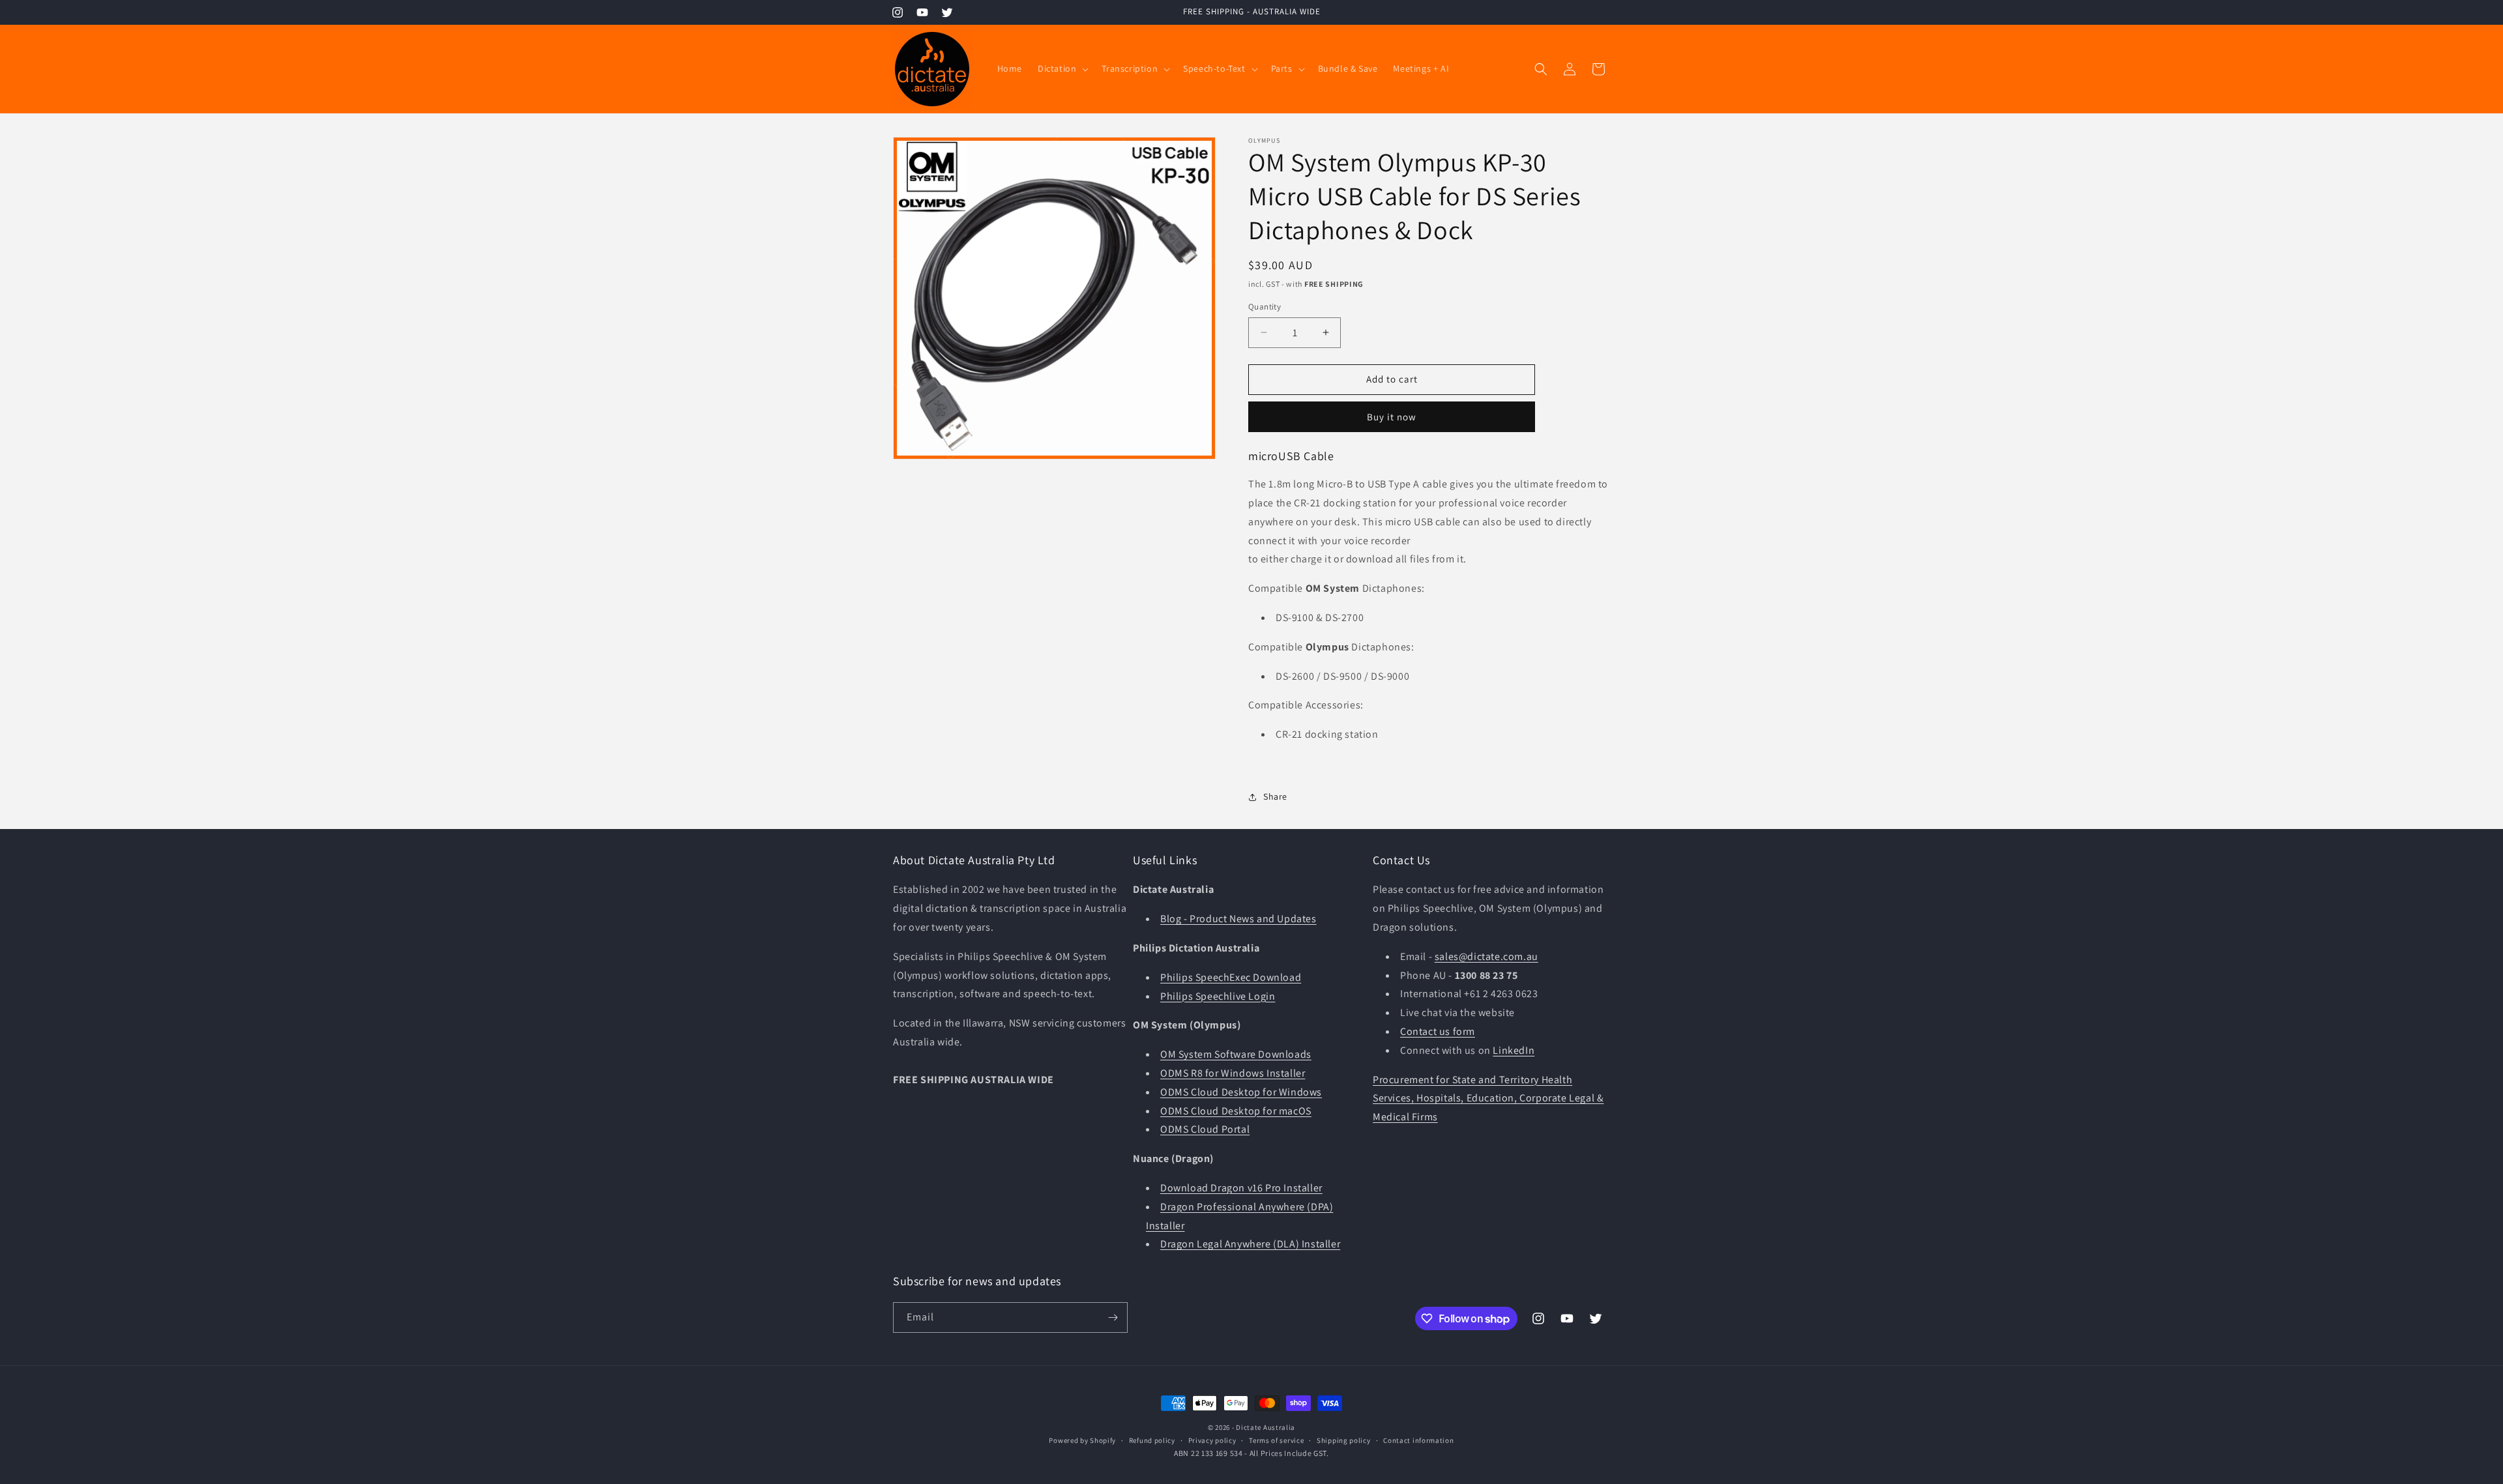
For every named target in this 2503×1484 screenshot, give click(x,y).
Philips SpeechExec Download (1231, 977)
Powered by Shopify (1082, 1440)
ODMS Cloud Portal (1205, 1130)
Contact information (1418, 1440)
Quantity (1265, 307)
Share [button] (1275, 796)
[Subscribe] (1113, 1317)
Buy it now (1392, 417)
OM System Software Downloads (1236, 1054)
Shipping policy (1344, 1440)
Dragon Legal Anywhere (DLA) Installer (1250, 1244)
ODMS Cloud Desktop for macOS (1236, 1111)
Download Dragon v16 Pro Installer (1241, 1188)
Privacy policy (1212, 1440)
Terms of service (1276, 1440)
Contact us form (1438, 1031)
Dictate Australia (1266, 1427)
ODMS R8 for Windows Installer (1233, 1073)
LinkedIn (1514, 1050)
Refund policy (1152, 1440)
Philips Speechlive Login (1218, 996)
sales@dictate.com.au (1486, 956)
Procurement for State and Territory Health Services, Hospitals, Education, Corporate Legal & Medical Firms (1488, 1098)
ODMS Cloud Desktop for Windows (1241, 1092)
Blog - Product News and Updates (1238, 919)
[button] (1062, 68)
